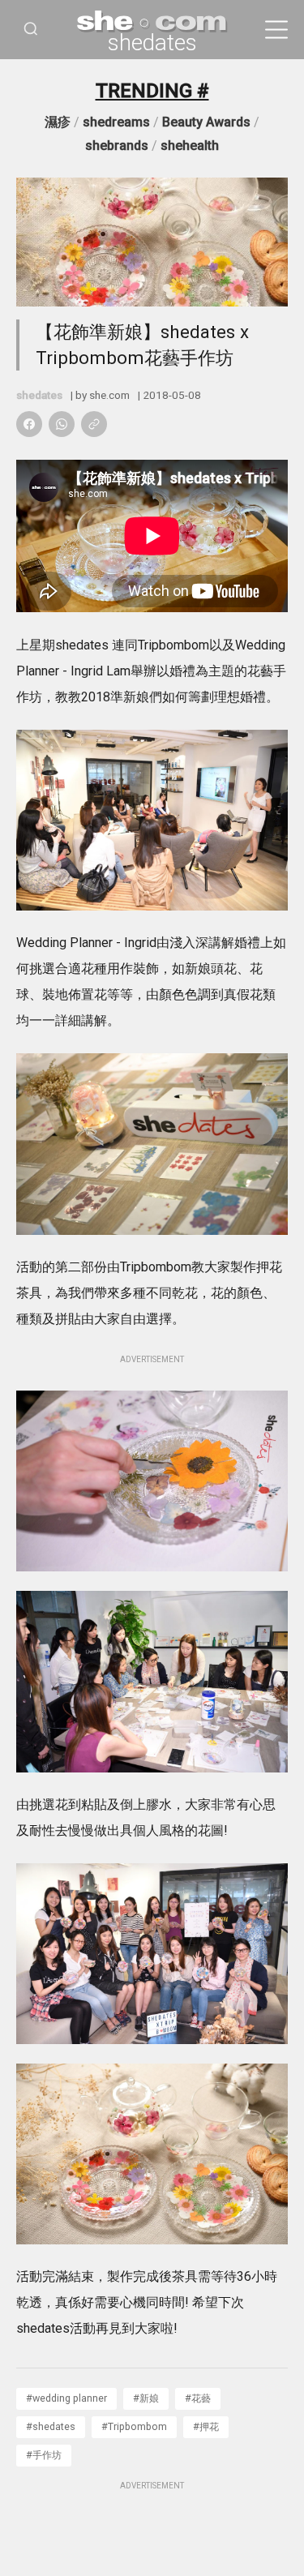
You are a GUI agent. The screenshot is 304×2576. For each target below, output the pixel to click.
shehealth (190, 146)
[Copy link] (94, 424)
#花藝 (198, 2398)
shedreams (116, 122)
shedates (152, 43)
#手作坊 (44, 2455)
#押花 (206, 2426)
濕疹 (58, 122)
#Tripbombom (134, 2426)
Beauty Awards (206, 122)
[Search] (31, 30)
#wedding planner (66, 2398)
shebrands (117, 146)
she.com (109, 395)
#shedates (51, 2426)
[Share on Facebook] (29, 424)
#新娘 (146, 2398)
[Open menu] (276, 30)
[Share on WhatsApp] (62, 424)
